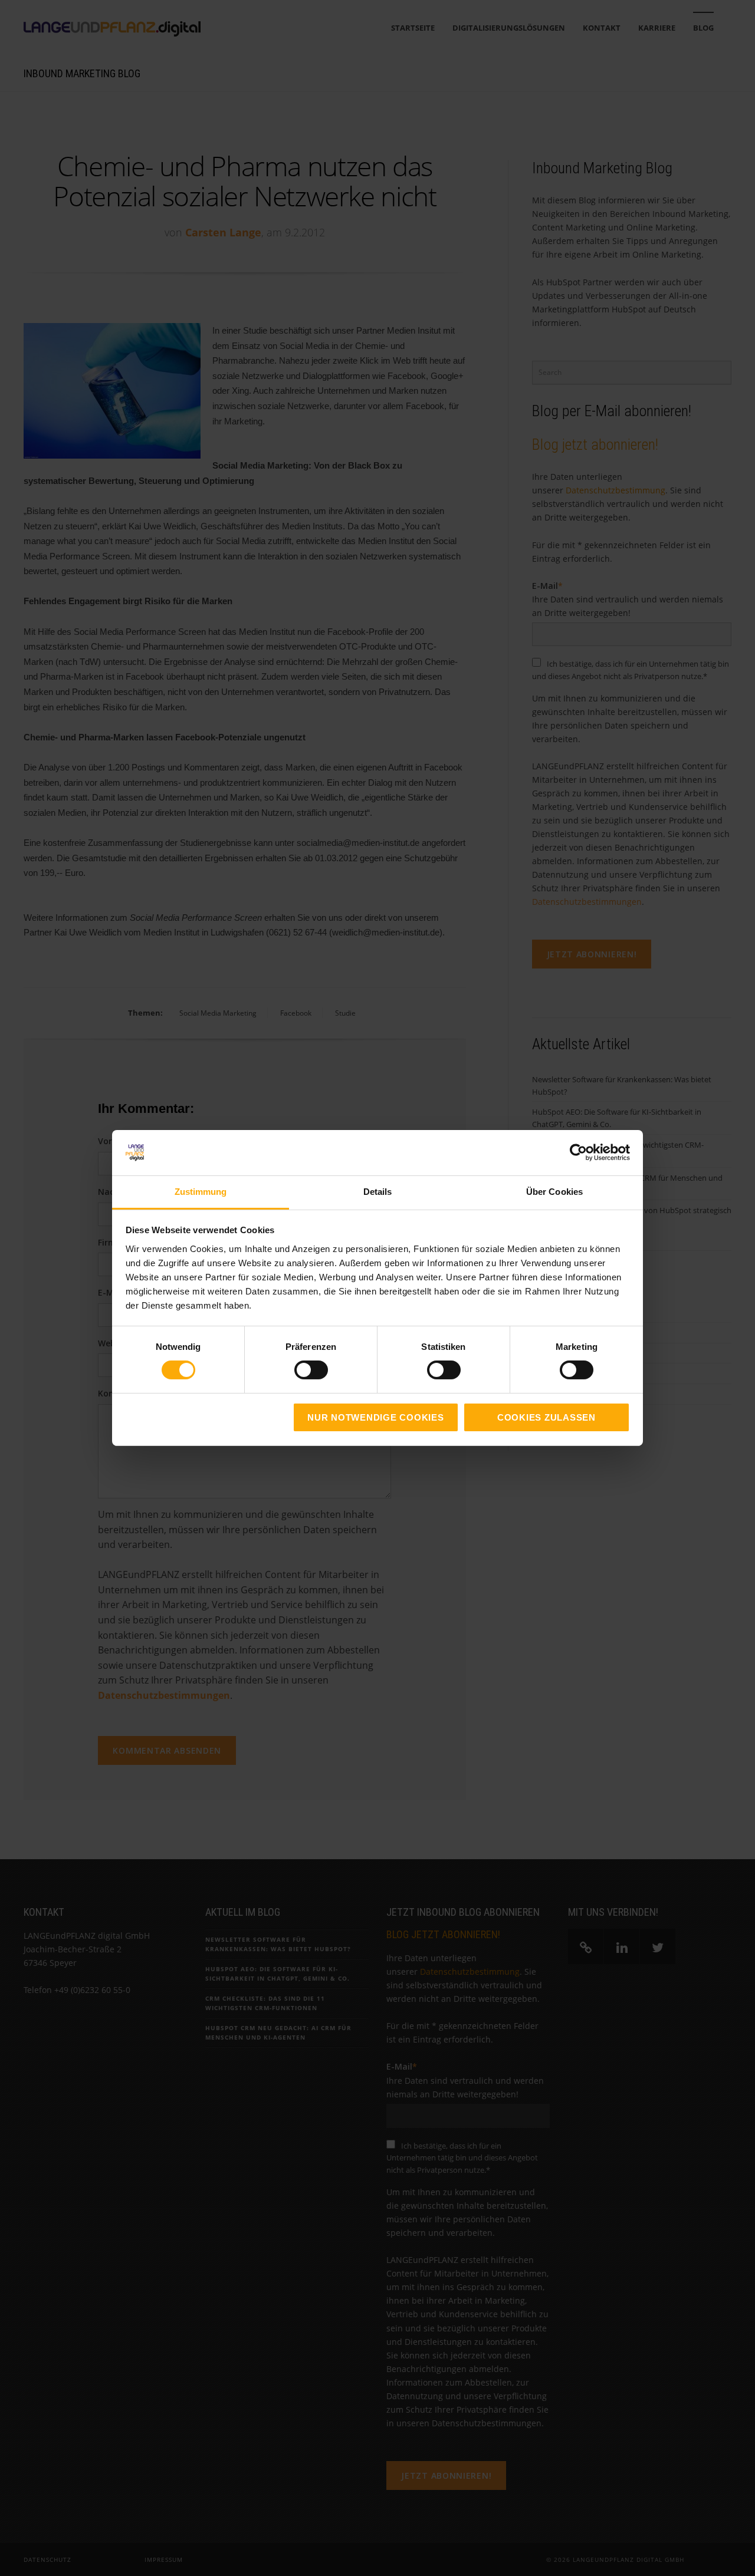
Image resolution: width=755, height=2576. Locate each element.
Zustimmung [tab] (201, 1192)
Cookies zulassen (546, 1417)
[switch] (298, 1370)
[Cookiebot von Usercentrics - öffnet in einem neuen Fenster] (578, 1152)
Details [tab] (378, 1192)
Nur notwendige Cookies (376, 1417)
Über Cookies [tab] (554, 1192)
